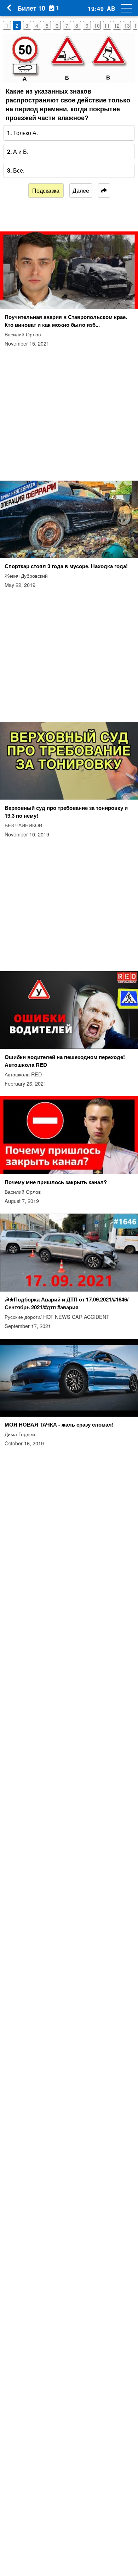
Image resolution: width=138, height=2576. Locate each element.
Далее (81, 191)
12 (117, 26)
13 (127, 26)
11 (107, 26)
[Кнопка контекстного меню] (124, 8)
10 (97, 26)
